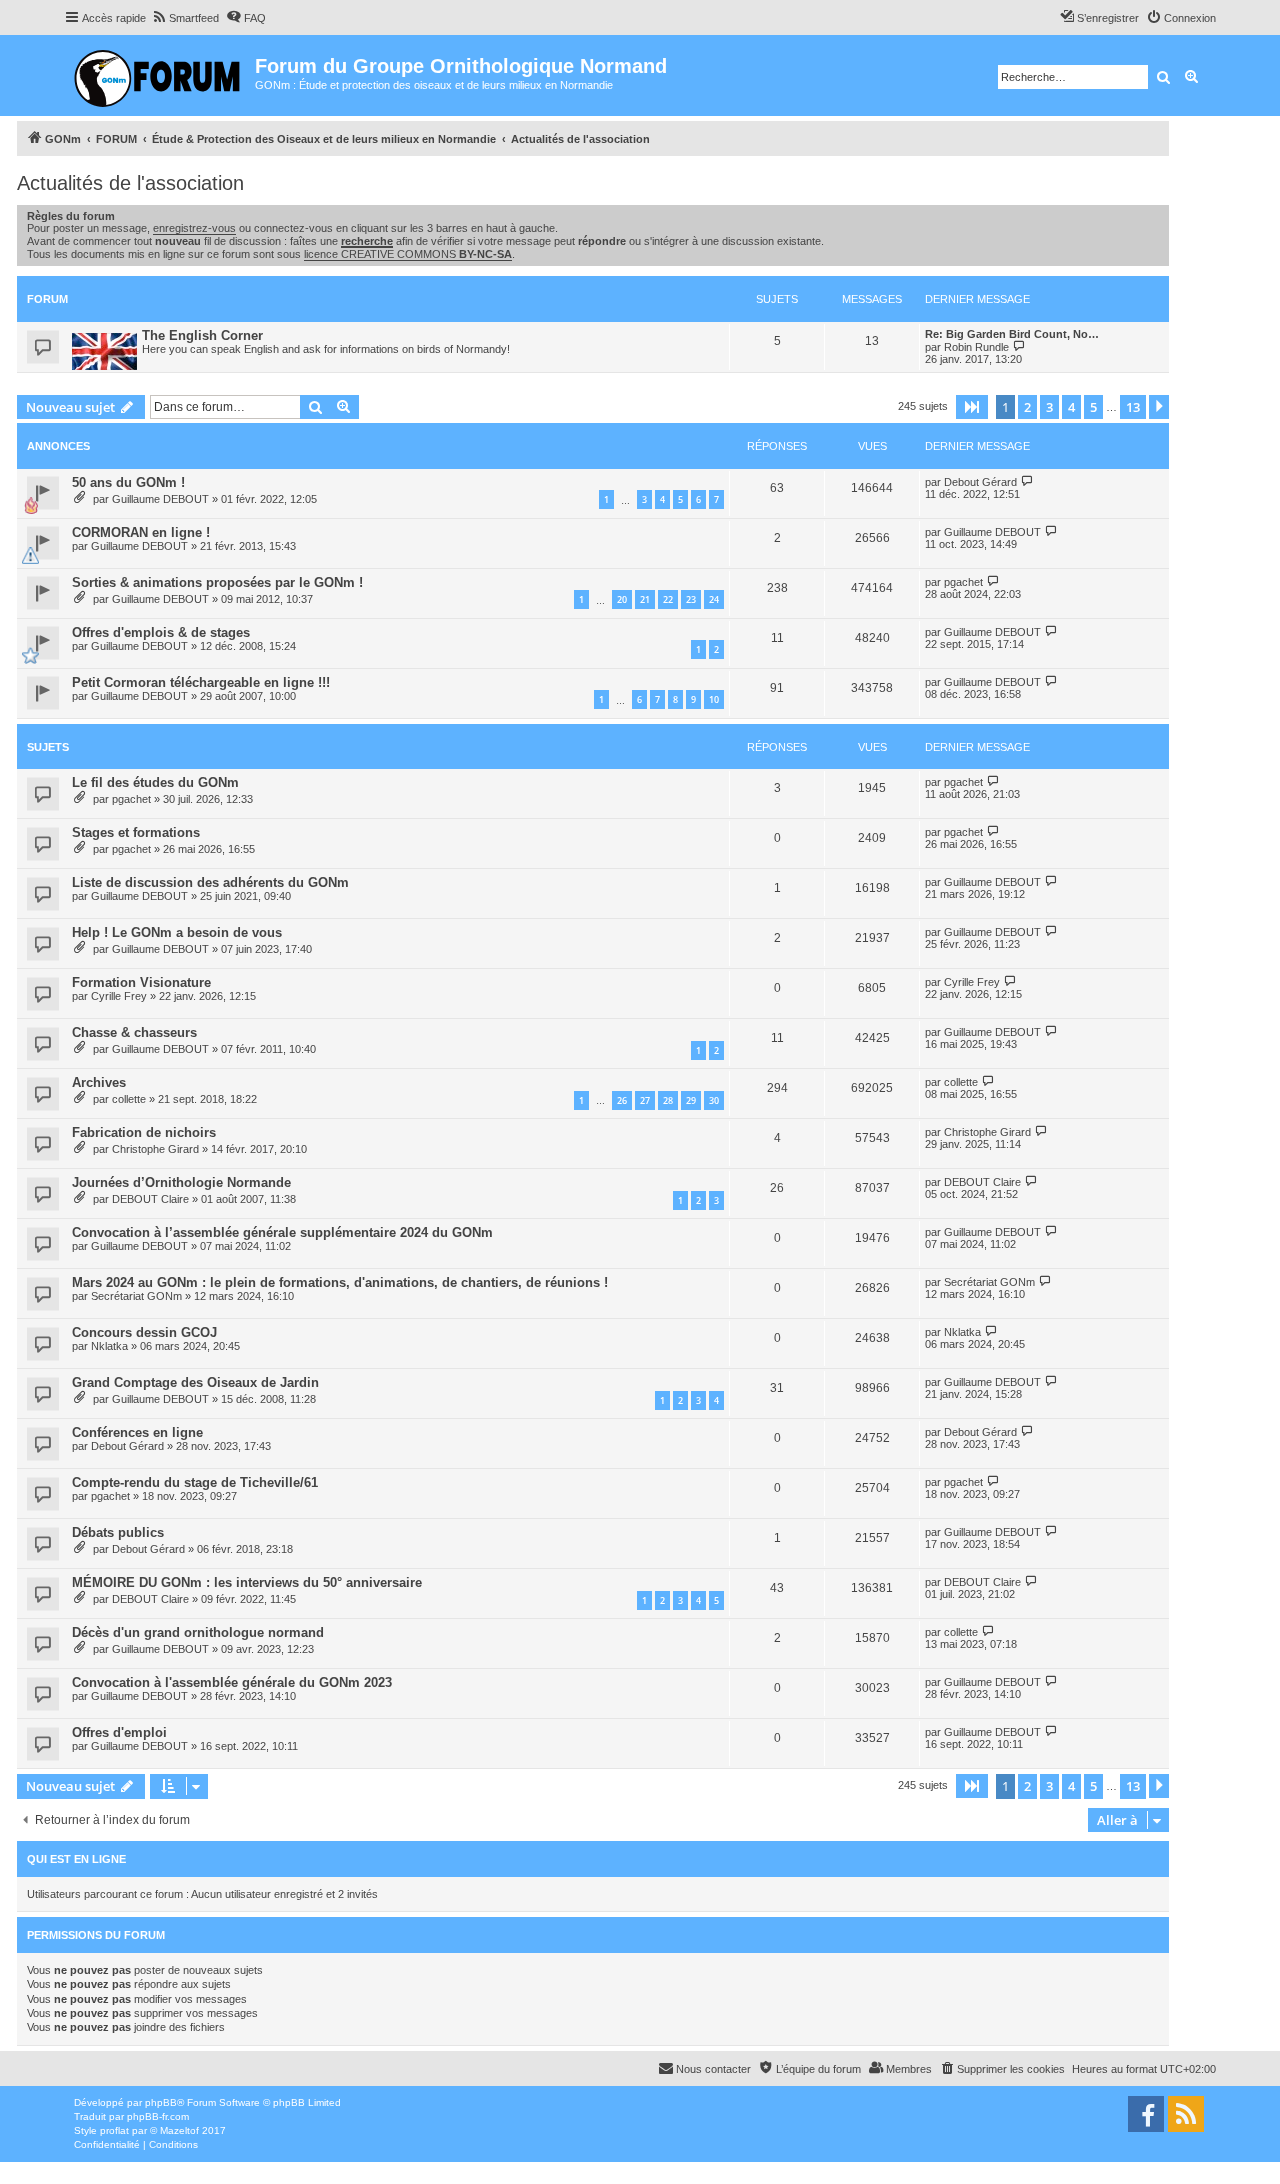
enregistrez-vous (194, 228)
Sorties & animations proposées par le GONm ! (217, 582)
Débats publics (118, 1532)
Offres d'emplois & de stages (161, 632)
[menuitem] (185, 18)
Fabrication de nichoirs (144, 1132)
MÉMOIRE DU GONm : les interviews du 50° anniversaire (247, 1582)
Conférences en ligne (137, 1432)
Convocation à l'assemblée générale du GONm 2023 (232, 1682)
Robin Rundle (976, 347)
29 (691, 1100)
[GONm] (159, 75)
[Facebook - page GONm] (1146, 2114)
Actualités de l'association (130, 183)
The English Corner (202, 335)
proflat (114, 2130)
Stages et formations (136, 832)
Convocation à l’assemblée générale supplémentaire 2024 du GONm (282, 1232)
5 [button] (1093, 407)
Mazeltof (179, 2130)
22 (668, 599)
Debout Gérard (980, 482)
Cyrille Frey (119, 996)
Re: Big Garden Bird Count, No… (1012, 334)
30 (714, 1100)
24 (714, 599)
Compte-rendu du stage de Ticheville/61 (195, 1482)
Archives (99, 1082)
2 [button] (1027, 407)
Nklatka (109, 1346)
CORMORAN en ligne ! (141, 532)
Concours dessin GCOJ (144, 1332)
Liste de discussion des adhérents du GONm (210, 882)
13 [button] (1133, 407)
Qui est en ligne (76, 1859)
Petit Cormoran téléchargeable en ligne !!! (201, 682)
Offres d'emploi (119, 1732)
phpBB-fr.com (158, 2116)
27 (645, 1100)
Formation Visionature (141, 982)
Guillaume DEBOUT (160, 499)
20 (622, 599)
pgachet (963, 582)
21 (645, 599)
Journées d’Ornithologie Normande (181, 1182)
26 (622, 1100)
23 (691, 599)
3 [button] (1049, 407)
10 (714, 699)
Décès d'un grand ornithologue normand (198, 1632)
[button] (972, 407)
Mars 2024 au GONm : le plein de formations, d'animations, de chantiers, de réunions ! (340, 1282)
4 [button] (1071, 407)
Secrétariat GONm (136, 1296)
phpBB (161, 2102)
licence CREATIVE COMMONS (408, 254)
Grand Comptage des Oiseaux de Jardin (195, 1382)
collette (129, 1099)
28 (668, 1100)
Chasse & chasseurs (134, 1032)
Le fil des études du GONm (155, 782)
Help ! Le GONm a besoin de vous (177, 932)
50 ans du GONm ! (128, 482)
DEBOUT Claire (150, 1199)
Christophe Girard (155, 1149)
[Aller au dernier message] (1027, 481)
